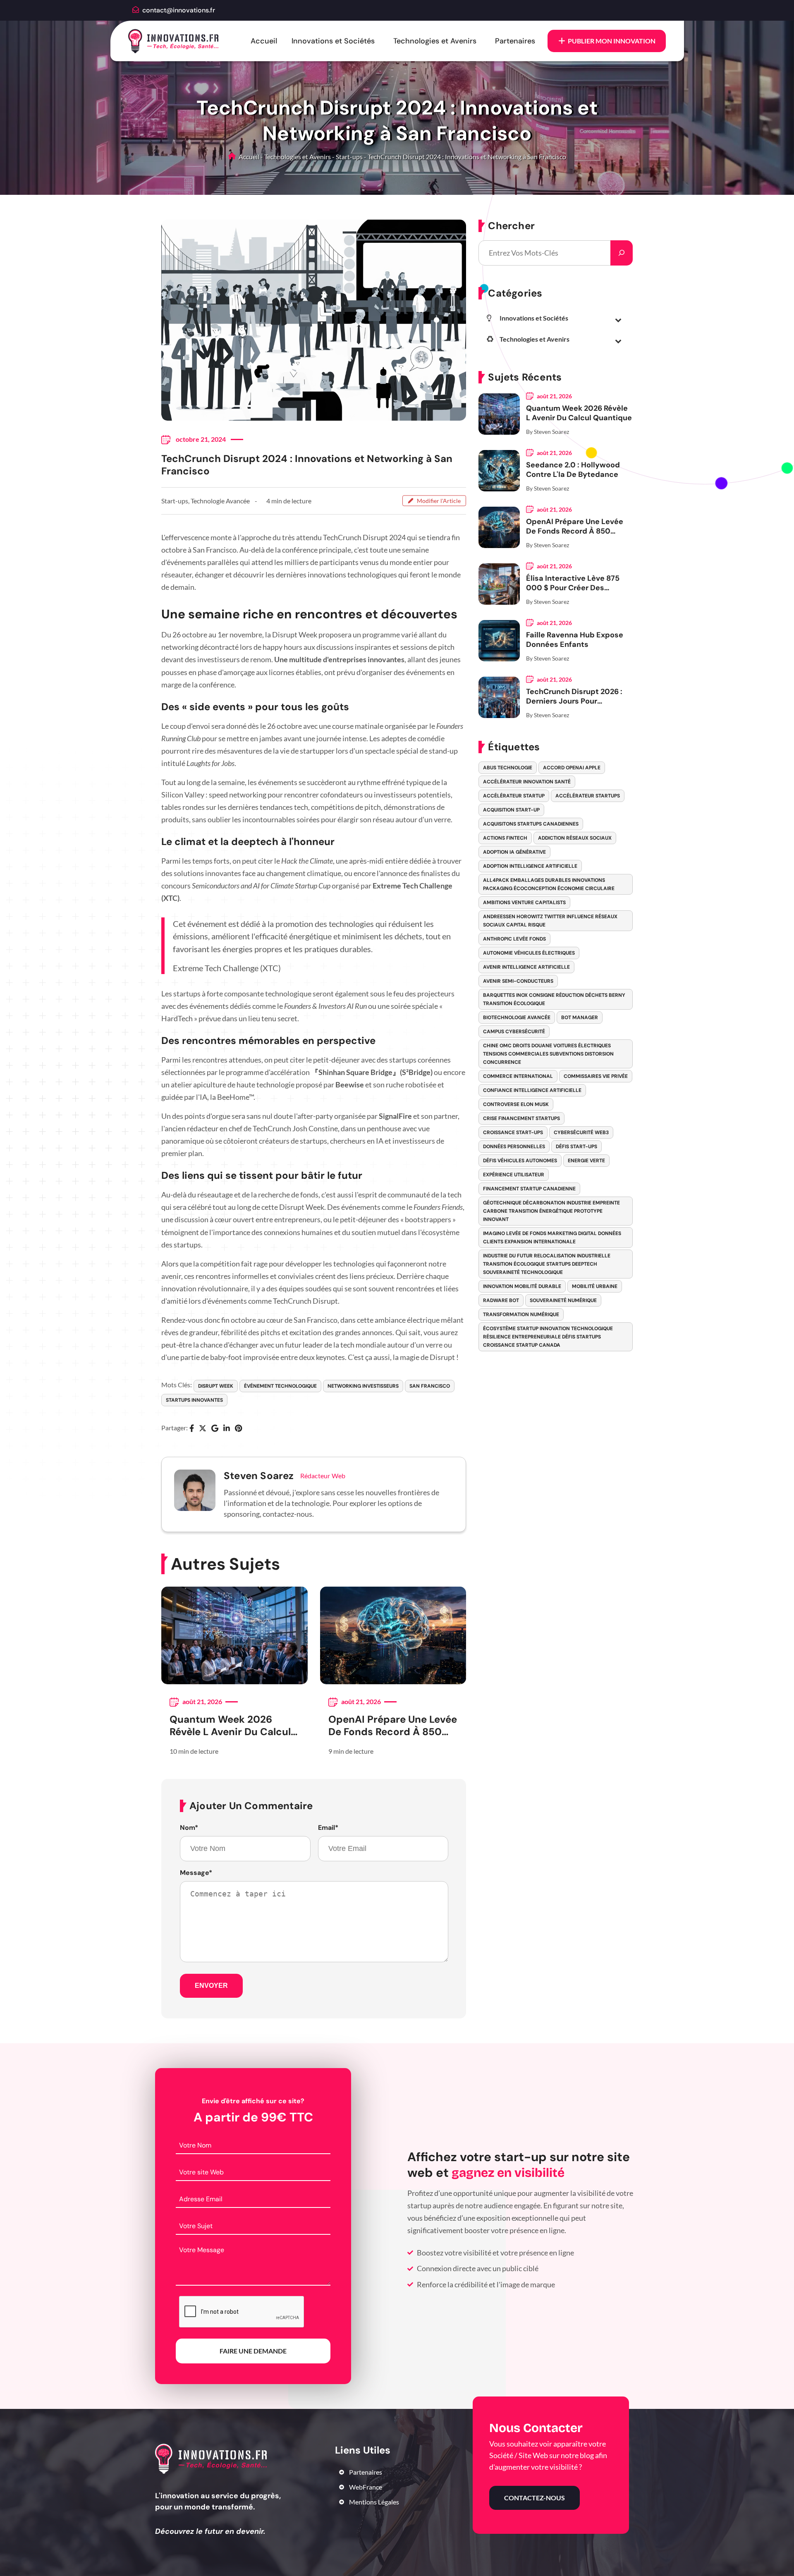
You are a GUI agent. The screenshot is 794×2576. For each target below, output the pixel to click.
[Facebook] (192, 1429)
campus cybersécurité (514, 1032)
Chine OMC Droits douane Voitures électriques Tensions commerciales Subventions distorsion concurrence (548, 1054)
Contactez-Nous (535, 2498)
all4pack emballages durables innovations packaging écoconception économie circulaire (549, 884)
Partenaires (515, 41)
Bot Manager (580, 1017)
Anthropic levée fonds (514, 939)
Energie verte (586, 1161)
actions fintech (505, 838)
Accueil (264, 41)
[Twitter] (203, 1429)
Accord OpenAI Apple (572, 768)
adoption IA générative (514, 852)
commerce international (518, 1076)
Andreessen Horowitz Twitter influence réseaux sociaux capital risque (550, 921)
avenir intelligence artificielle (526, 967)
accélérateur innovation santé (527, 782)
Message (196, 1873)
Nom (189, 1828)
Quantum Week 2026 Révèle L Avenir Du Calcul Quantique (230, 1726)
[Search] (622, 253)
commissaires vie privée (596, 1076)
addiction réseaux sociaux (575, 838)
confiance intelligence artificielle (532, 1090)
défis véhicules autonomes (520, 1161)
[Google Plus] (215, 1429)
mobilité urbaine (595, 1286)
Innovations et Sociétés (333, 41)
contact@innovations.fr (179, 10)
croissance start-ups (513, 1132)
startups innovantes (194, 1400)
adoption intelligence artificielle (530, 866)
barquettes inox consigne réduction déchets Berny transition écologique (554, 999)
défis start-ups (576, 1147)
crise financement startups (521, 1118)
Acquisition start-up (511, 810)
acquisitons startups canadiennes (531, 824)
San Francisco (430, 1386)
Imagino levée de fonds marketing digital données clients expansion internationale (552, 1238)
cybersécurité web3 (581, 1132)
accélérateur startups (588, 796)
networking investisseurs (363, 1386)
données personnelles (514, 1147)
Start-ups (349, 157)
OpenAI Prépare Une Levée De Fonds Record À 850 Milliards (393, 1726)
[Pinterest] (238, 1429)
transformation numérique (521, 1314)
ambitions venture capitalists (524, 903)
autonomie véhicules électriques (529, 953)
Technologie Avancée (220, 501)
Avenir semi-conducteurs (518, 981)
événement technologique (280, 1386)
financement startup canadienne (529, 1189)
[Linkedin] (227, 1429)
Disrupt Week (216, 1386)
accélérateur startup (514, 796)
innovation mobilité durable (522, 1286)
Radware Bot (501, 1300)
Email (328, 1828)
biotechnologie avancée (517, 1017)
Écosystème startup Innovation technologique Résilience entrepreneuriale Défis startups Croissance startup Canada (548, 1337)
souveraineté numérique (563, 1300)
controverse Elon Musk (516, 1104)
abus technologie (508, 768)
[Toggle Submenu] (618, 320)
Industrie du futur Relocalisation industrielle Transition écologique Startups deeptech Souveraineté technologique (547, 1264)
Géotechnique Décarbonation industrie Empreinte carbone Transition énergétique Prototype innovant (551, 1211)
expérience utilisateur (514, 1175)
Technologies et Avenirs (435, 41)
